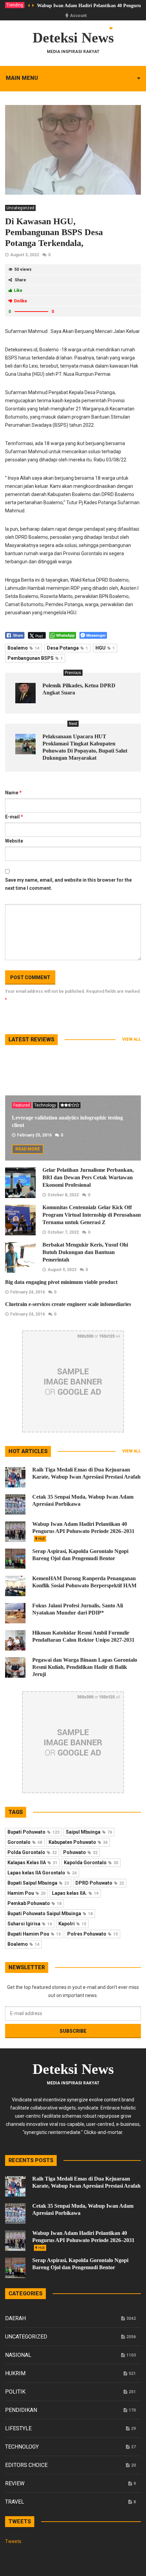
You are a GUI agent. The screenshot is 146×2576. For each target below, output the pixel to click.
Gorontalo (25, 1842)
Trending (15, 5)
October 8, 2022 (63, 1195)
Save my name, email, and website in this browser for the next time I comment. (68, 884)
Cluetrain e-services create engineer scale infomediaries (68, 1304)
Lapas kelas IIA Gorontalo (42, 1873)
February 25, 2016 (34, 1135)
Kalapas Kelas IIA (32, 1863)
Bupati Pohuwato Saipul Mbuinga (50, 1913)
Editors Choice (26, 2465)
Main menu (22, 78)
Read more (28, 1149)
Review (15, 2483)
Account (78, 16)
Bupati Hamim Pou (34, 1934)
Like (18, 290)
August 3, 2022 (25, 255)
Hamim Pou (26, 1893)
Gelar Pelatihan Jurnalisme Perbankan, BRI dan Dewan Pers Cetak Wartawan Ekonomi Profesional (88, 1177)
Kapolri (72, 1924)
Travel (15, 2502)
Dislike (21, 301)
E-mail (14, 817)
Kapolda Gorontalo (91, 1863)
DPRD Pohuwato (100, 1883)
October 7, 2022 (63, 1232)
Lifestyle (18, 2428)
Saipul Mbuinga (89, 1832)
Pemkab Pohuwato (34, 1903)
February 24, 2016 (28, 1292)
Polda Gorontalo (32, 1852)
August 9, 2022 (62, 1270)
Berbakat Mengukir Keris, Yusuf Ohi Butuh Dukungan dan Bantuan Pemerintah (85, 1252)
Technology (45, 1105)
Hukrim (15, 2373)
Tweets (13, 2541)
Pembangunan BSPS (35, 658)
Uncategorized (20, 208)
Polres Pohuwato (93, 1934)
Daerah (15, 2318)
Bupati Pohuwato (33, 1832)
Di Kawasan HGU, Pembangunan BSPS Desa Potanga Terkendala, (54, 232)
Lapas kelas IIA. (75, 1893)
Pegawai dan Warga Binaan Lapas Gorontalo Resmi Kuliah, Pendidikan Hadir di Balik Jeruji (85, 1667)
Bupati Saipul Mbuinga (38, 1883)
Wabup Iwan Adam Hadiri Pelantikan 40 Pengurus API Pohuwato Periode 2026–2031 (83, 1531)
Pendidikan (21, 2410)
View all (132, 1039)
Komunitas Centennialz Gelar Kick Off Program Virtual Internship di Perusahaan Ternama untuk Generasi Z (92, 1215)
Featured (22, 1105)
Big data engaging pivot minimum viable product (61, 1282)
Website (14, 841)
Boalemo (23, 648)
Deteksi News (73, 38)
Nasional (18, 2355)
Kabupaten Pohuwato (78, 1842)
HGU (105, 648)
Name (13, 793)
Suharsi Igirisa (30, 1924)
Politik (15, 2392)
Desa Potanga (67, 648)
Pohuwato (80, 1852)
